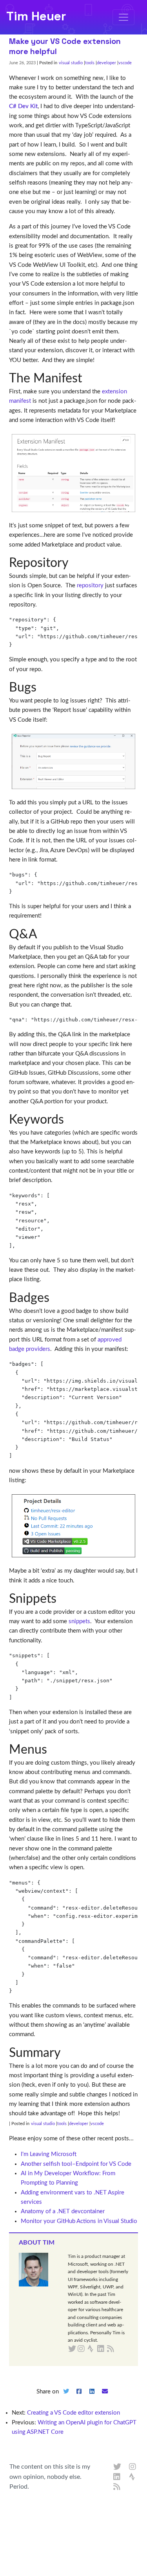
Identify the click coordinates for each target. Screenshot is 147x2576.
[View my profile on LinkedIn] (117, 2477)
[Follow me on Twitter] (117, 2467)
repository (90, 586)
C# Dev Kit (23, 106)
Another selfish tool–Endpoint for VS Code (76, 2164)
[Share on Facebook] (79, 2398)
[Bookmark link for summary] (67, 2053)
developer (106, 63)
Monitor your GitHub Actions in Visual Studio (79, 2221)
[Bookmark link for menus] (53, 1750)
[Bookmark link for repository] (75, 563)
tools (90, 63)
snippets (79, 1621)
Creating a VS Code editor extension (73, 2413)
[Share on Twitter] (66, 2398)
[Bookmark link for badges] (55, 1298)
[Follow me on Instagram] (133, 2467)
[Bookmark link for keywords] (70, 1120)
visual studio (71, 63)
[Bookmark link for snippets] (63, 1599)
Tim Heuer (36, 16)
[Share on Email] (105, 2398)
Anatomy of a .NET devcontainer (63, 2211)
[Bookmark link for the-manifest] (88, 378)
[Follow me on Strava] (133, 2477)
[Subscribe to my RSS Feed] (120, 2349)
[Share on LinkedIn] (92, 2398)
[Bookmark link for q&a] (43, 934)
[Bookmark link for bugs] (43, 688)
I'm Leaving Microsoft (49, 2154)
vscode (125, 63)
